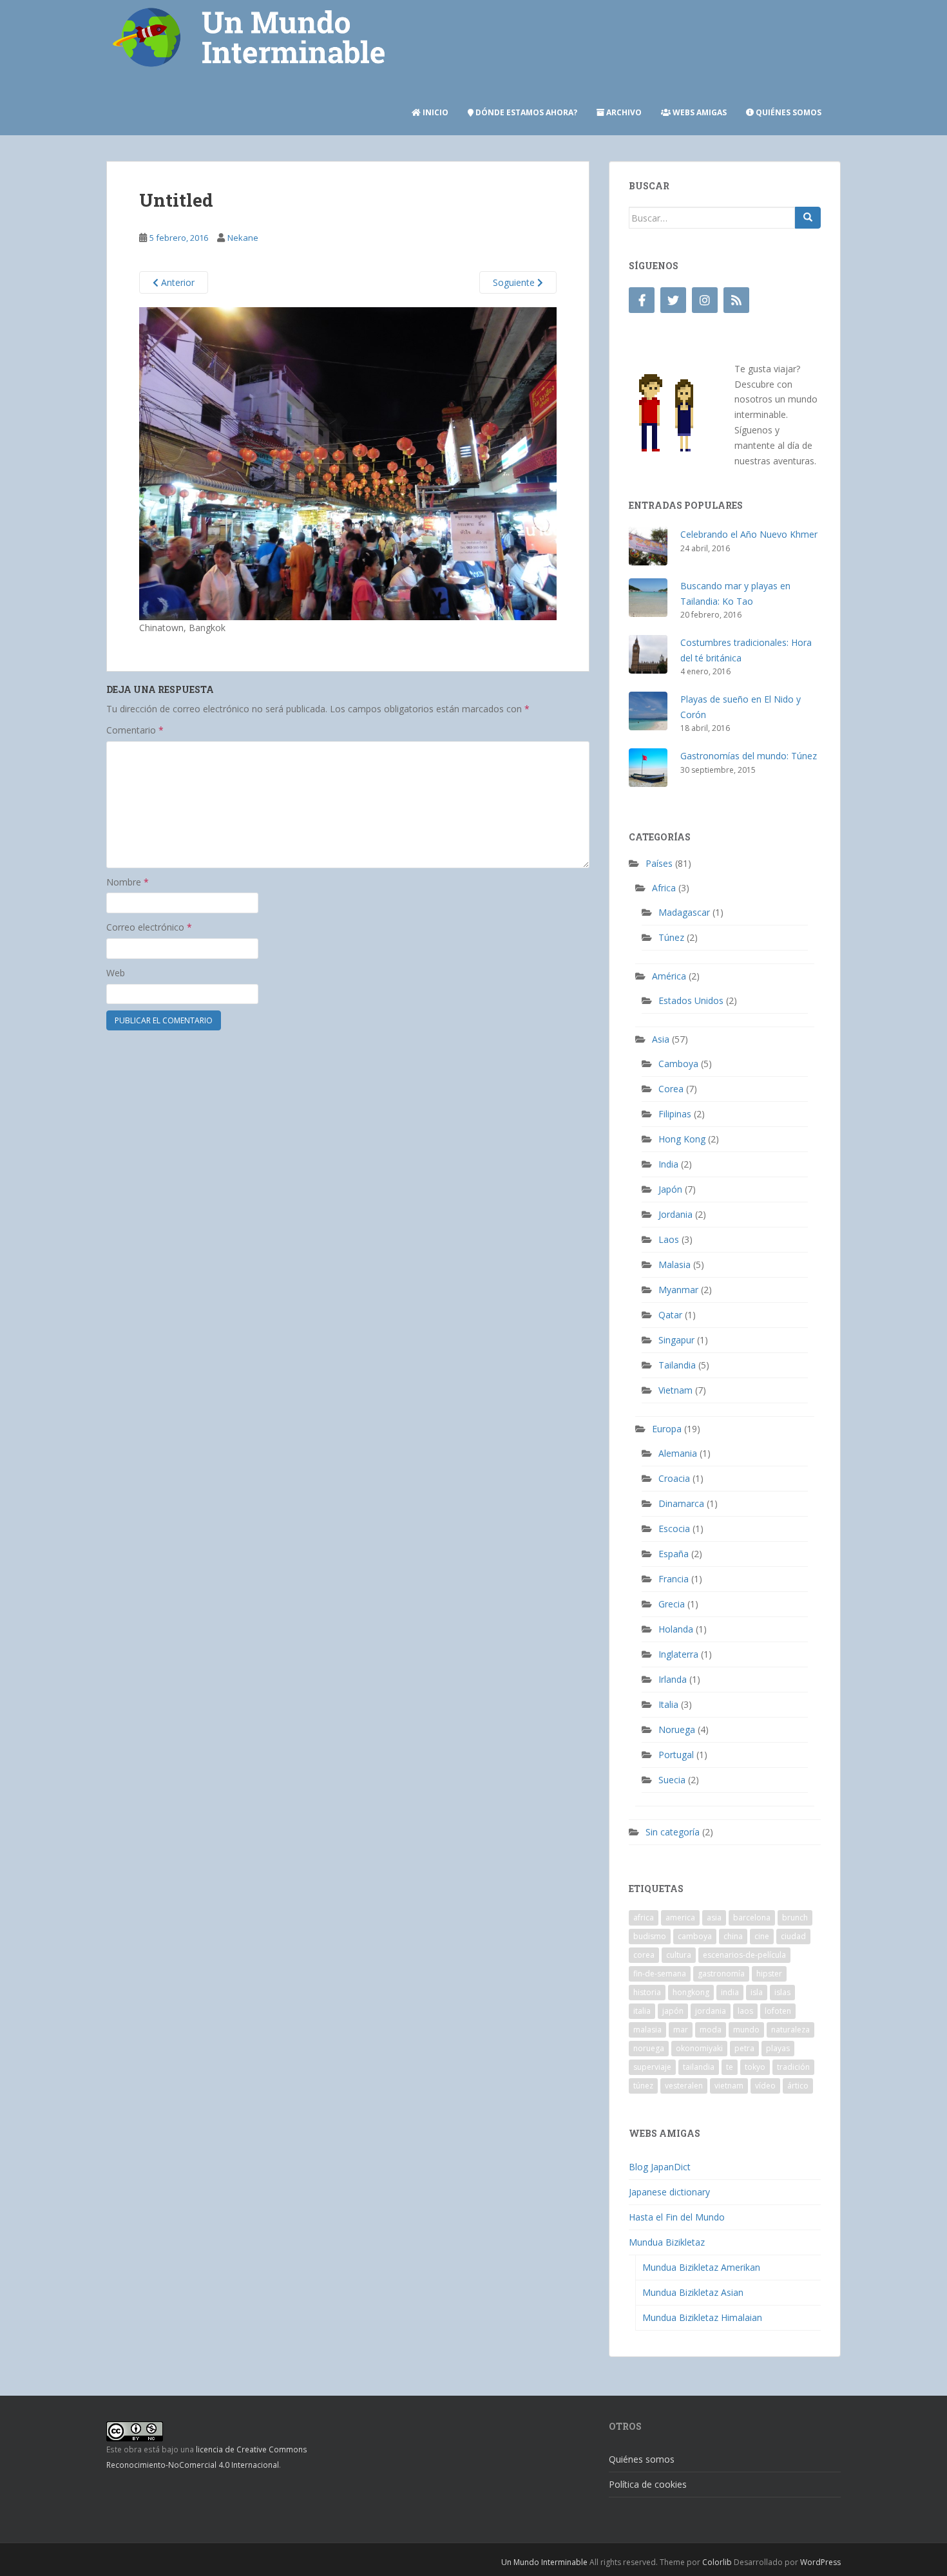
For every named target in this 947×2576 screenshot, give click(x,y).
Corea (671, 1089)
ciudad (793, 1936)
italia (642, 2011)
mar (681, 2030)
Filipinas (675, 1114)
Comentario (135, 730)
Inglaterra (678, 1654)
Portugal (676, 1755)
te (730, 2067)
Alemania (678, 1453)
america (680, 1918)
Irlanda (673, 1679)
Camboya (678, 1064)
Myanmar (678, 1290)
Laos (669, 1239)
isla (757, 1992)
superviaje (652, 2067)
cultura (679, 1955)
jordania (711, 2011)
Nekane (243, 238)
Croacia (674, 1478)
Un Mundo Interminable (544, 2562)
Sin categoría (673, 1832)
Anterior (177, 282)
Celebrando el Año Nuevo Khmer (749, 534)
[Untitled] (348, 463)
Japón (670, 1189)
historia (647, 1992)
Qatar (670, 1315)
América (669, 976)
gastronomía (721, 1974)
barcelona (752, 1918)
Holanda (676, 1629)
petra (744, 2048)
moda (711, 2030)
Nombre (128, 882)
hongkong (691, 1992)
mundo (746, 2030)
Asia (661, 1039)
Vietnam (675, 1390)
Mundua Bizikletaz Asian (693, 2292)
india (730, 1992)
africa (644, 1918)
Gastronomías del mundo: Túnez (749, 756)
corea (644, 1955)
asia (714, 1918)
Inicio (435, 112)
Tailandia (677, 1365)
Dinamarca (681, 1503)
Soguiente (515, 282)
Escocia (674, 1529)
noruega (649, 2048)
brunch (795, 1918)
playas (778, 2048)
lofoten (778, 2011)
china (733, 1936)
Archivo (623, 112)
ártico (798, 2086)
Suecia (672, 1780)
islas (782, 1992)
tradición (793, 2067)
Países (659, 863)
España (674, 1554)
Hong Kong (682, 1139)
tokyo (755, 2067)
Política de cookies (648, 2484)
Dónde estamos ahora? (525, 112)
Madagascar (684, 912)
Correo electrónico (149, 927)
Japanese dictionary (669, 2192)
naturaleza (790, 2030)
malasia (647, 2030)
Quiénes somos (788, 112)
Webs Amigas (699, 112)
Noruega (677, 1729)
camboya (695, 1936)
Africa (664, 888)
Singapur (676, 1340)
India (668, 1164)
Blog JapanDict (660, 2167)
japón (673, 2011)
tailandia (699, 2067)
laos (745, 2011)
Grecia (672, 1604)
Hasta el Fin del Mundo (677, 2217)
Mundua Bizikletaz (667, 2242)
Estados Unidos (691, 1000)
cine (762, 1936)
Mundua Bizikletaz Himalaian (702, 2317)
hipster (769, 1974)
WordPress (820, 2562)
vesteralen (684, 2086)
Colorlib (717, 2562)
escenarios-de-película (744, 1955)
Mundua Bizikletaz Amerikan (701, 2267)
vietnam (729, 2086)
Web (116, 973)
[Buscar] (808, 218)
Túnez (671, 937)
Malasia (674, 1264)
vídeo (765, 2086)
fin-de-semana (660, 1974)
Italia (668, 1704)
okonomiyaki (699, 2048)
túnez (643, 2086)
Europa (667, 1429)
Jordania (675, 1214)
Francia (674, 1579)
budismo (650, 1936)
